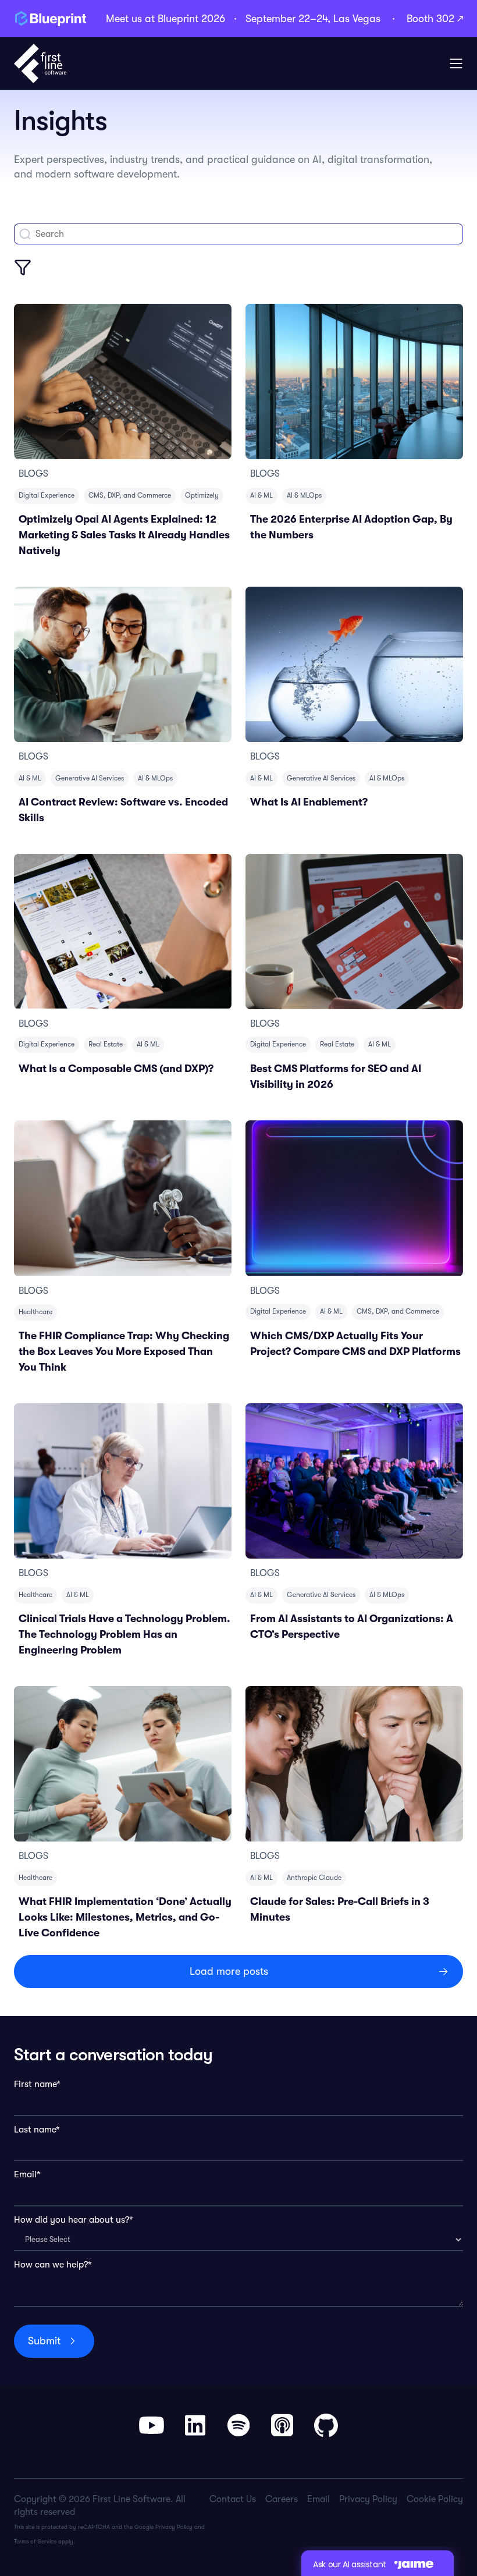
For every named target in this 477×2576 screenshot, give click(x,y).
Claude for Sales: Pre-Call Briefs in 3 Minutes (340, 1909)
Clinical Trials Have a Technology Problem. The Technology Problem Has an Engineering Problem (124, 1634)
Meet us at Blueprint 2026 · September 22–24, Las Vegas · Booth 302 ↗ (284, 19)
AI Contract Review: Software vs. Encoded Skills (123, 810)
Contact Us (233, 2499)
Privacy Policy (174, 2527)
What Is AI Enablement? (309, 802)
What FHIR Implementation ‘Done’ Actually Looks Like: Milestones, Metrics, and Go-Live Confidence (125, 1917)
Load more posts (229, 1971)
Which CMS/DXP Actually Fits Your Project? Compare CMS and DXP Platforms (355, 1344)
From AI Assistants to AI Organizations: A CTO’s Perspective (352, 1626)
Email (318, 2499)
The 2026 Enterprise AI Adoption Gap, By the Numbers (351, 527)
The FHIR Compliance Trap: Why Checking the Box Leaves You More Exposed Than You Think (124, 1351)
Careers (282, 2499)
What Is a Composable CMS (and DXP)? (116, 1069)
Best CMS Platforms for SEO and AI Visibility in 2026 (336, 1076)
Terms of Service (35, 2541)
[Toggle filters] (23, 267)
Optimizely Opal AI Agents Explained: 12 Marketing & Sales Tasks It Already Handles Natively (124, 535)
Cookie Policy (435, 2499)
